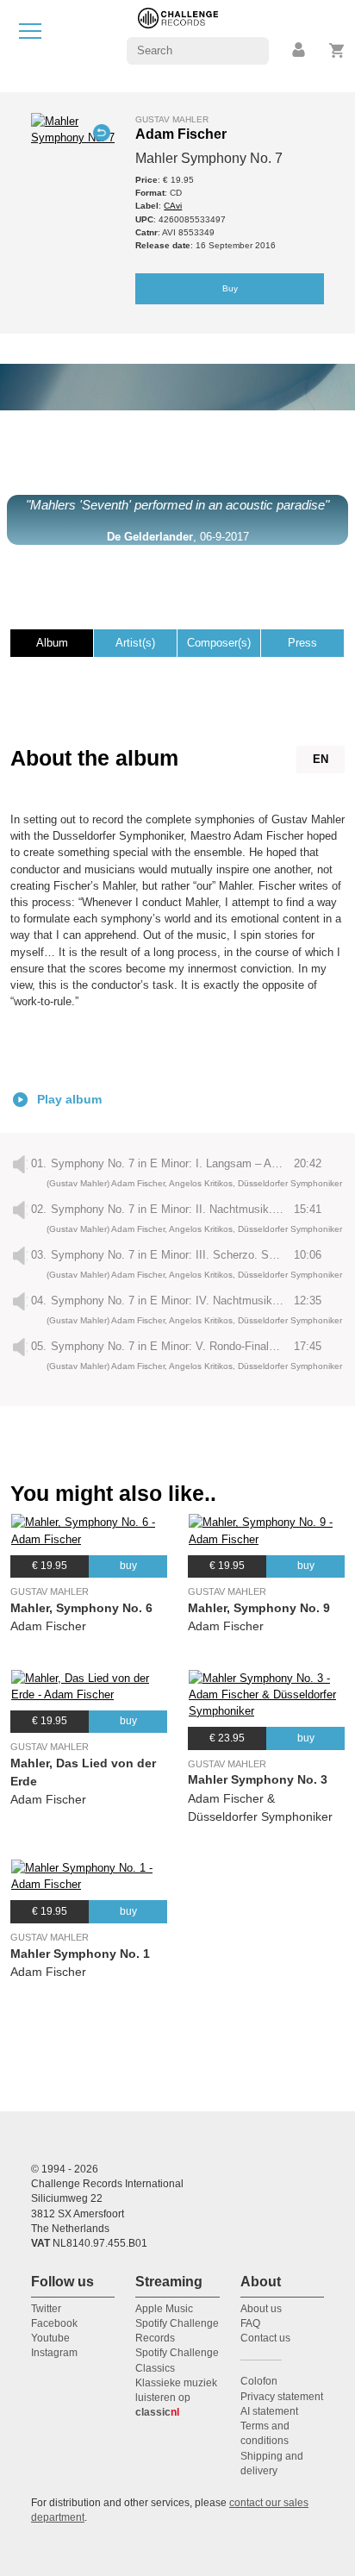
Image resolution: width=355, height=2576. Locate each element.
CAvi (173, 206)
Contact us (265, 2338)
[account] (300, 50)
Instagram (54, 2353)
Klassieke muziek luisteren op (176, 2398)
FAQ (250, 2323)
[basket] (337, 50)
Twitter (46, 2309)
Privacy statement (282, 2397)
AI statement (269, 2411)
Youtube (50, 2338)
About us (261, 2309)
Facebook (54, 2323)
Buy (230, 288)
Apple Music (164, 2309)
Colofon (259, 2381)
